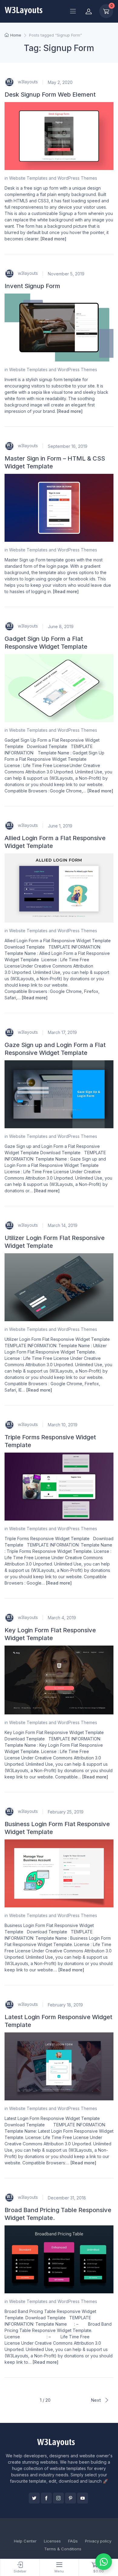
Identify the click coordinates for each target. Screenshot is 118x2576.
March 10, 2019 (63, 1425)
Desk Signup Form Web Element (50, 95)
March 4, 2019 (62, 1618)
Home (16, 35)
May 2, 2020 (60, 82)
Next (96, 2400)
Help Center (25, 2541)
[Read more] (53, 239)
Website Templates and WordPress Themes (53, 178)
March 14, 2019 (63, 1225)
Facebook (46, 2498)
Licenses (52, 2541)
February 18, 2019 (65, 2005)
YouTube (83, 2498)
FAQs (73, 2541)
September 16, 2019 (68, 446)
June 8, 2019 (61, 626)
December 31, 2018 (67, 2198)
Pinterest (70, 2498)
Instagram (58, 2498)
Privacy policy (98, 2541)
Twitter (34, 2498)
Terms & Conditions (63, 2549)
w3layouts (27, 82)
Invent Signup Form (32, 286)
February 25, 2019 (66, 1812)
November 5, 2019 (66, 274)
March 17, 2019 (62, 1032)
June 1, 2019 (60, 826)
